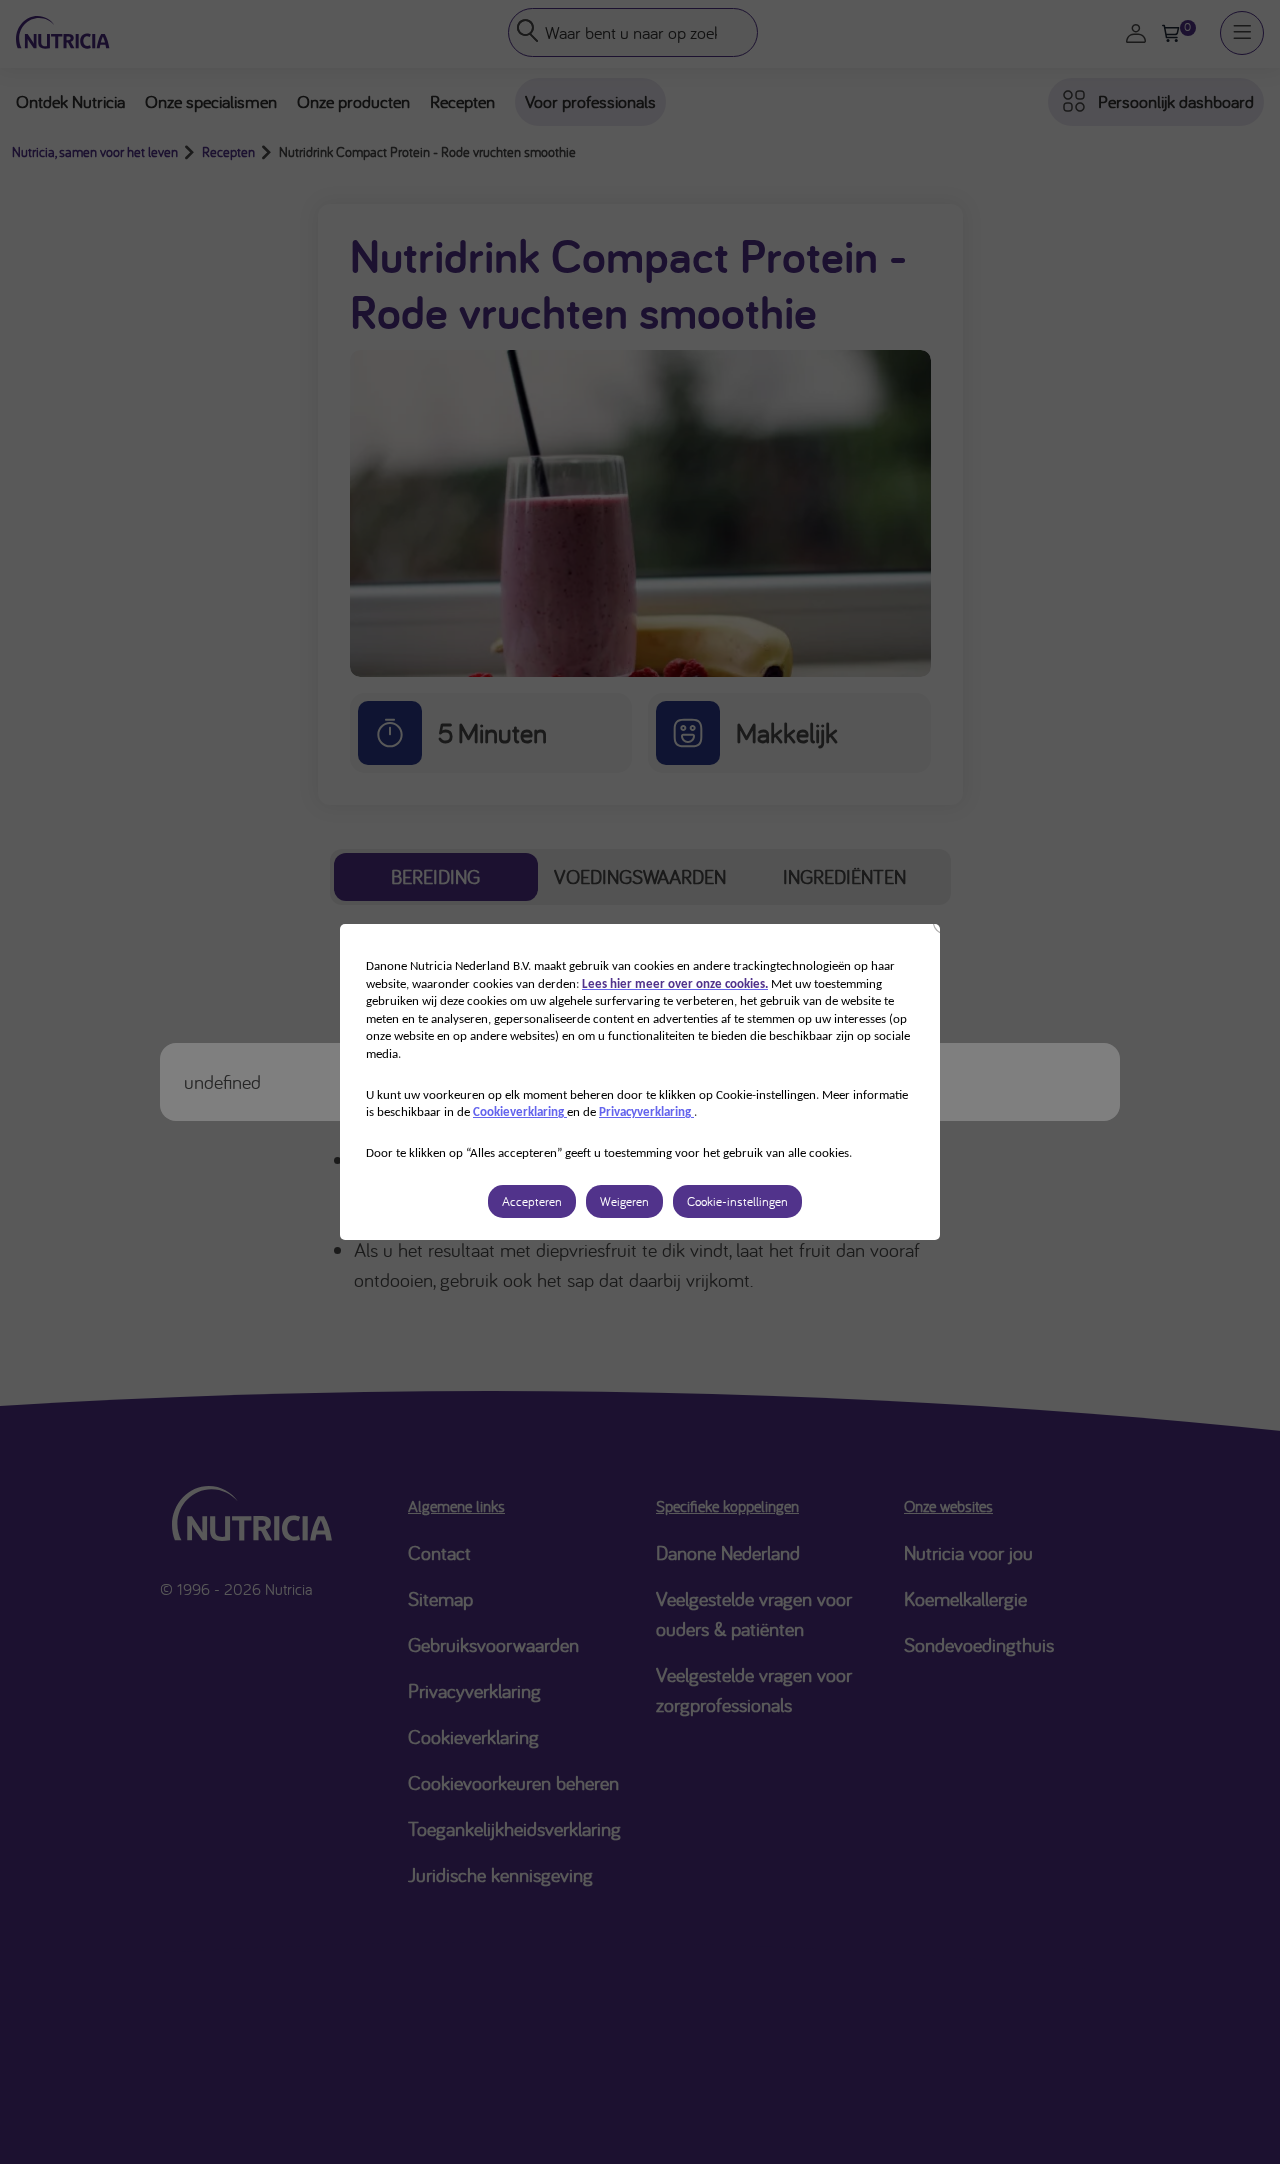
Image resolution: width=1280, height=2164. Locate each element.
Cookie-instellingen (737, 1201)
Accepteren (532, 1201)
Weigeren (624, 1201)
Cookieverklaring (520, 1112)
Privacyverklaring (646, 1112)
